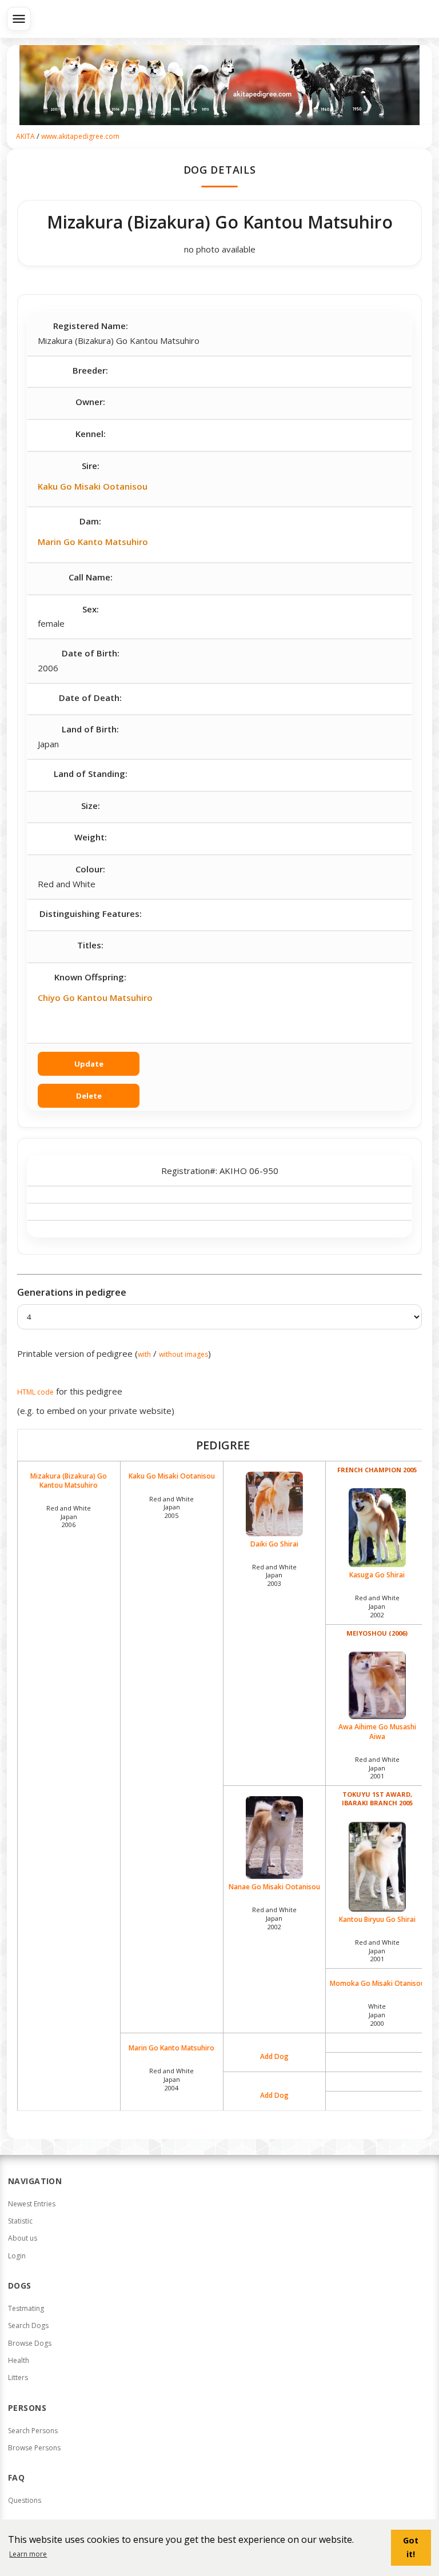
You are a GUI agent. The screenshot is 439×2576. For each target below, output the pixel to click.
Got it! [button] (411, 2547)
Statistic (20, 2221)
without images (183, 1354)
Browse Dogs (30, 2343)
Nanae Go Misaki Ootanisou (274, 1887)
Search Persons (33, 2431)
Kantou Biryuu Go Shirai (377, 1919)
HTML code (35, 1392)
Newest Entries (32, 2204)
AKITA (25, 136)
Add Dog (274, 2057)
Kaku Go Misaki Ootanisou (93, 486)
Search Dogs (28, 2325)
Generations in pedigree (72, 1292)
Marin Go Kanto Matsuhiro (93, 542)
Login (17, 2256)
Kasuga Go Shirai (377, 1575)
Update (89, 1064)
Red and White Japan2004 (171, 2079)
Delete (89, 1096)
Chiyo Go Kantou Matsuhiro (95, 997)
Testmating (26, 2308)
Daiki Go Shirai (274, 1544)
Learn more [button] (28, 2554)
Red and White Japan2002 (377, 1606)
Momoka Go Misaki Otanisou (377, 1984)
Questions (25, 2500)
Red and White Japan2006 (69, 1517)
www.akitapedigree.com (80, 136)
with (144, 1354)
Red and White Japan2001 (377, 1768)
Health (19, 2360)
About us (23, 2238)
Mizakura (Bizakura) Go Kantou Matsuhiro (69, 1481)
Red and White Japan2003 (274, 1575)
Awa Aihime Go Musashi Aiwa (377, 1731)
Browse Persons (34, 2448)
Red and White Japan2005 (171, 1507)
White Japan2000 (377, 2015)
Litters (18, 2377)
